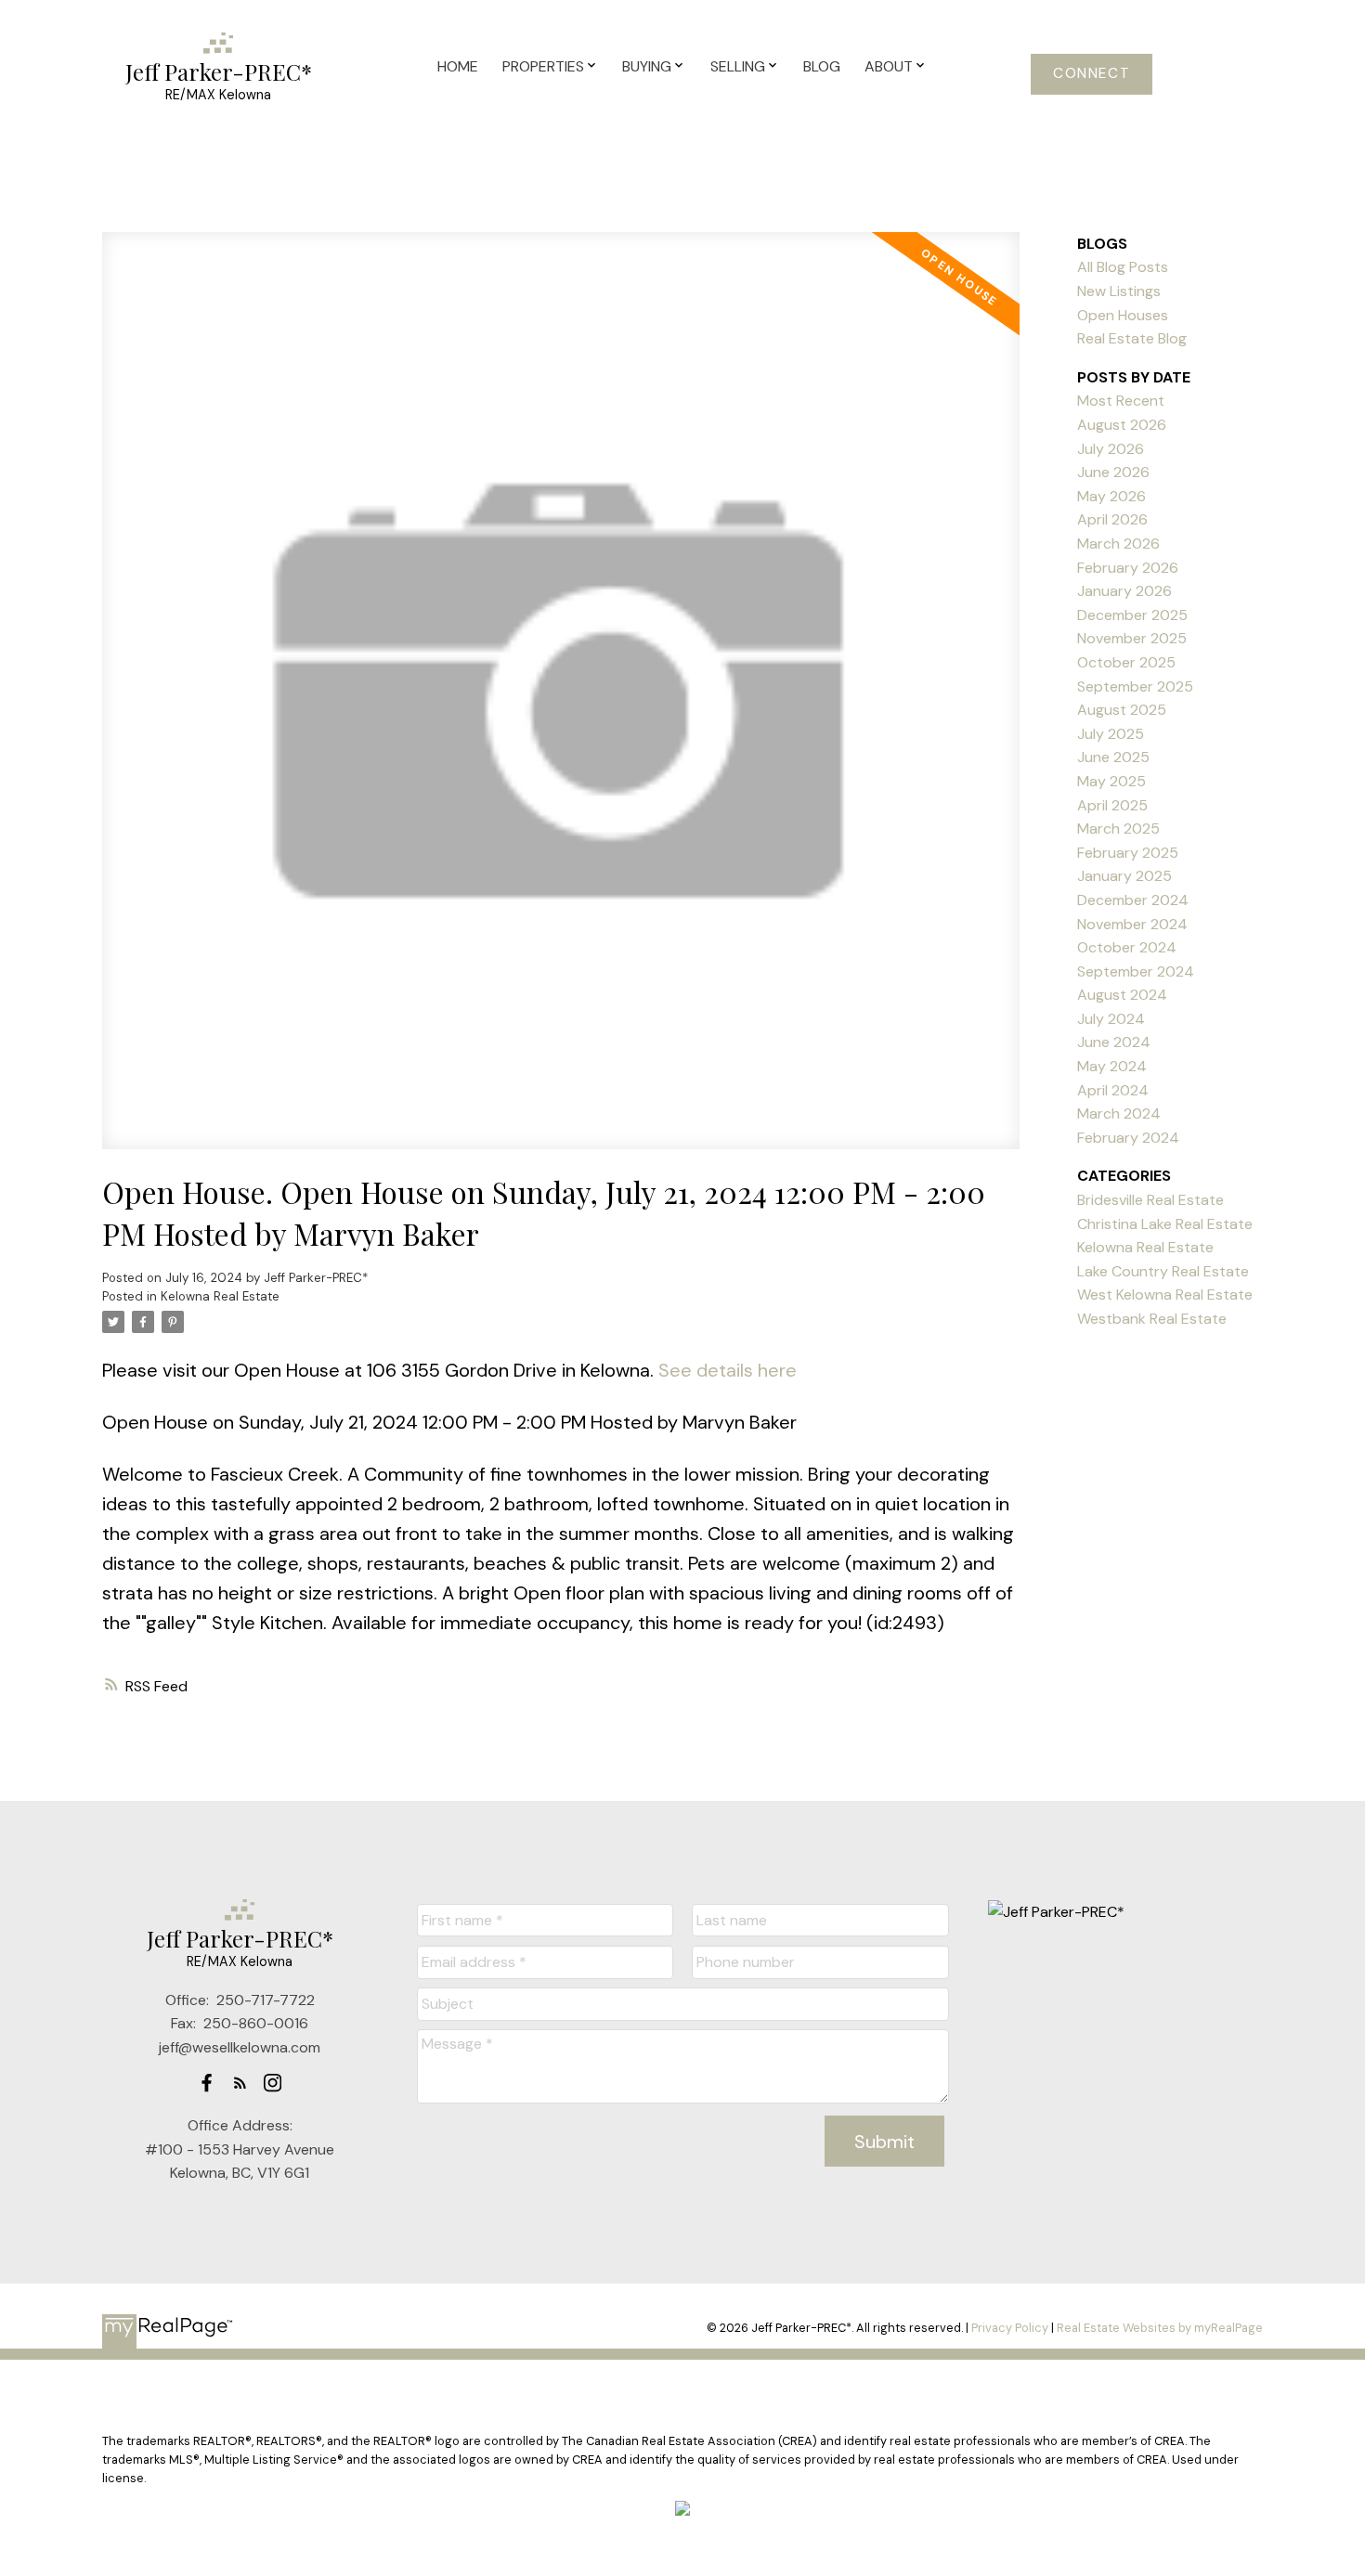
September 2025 (1135, 686)
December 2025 (1132, 615)
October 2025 (1126, 662)
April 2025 (1112, 805)
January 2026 (1124, 591)
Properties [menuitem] (543, 66)
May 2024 (1112, 1066)
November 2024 (1132, 924)
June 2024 (1114, 1042)
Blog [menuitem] (822, 66)
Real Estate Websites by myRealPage (1160, 2328)
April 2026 (1112, 519)
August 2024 (1122, 995)
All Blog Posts (1123, 267)
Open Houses (1123, 315)
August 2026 (1122, 425)
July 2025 (1111, 734)
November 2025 (1132, 638)
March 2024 (1119, 1113)
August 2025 (1122, 710)
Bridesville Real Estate (1150, 1200)
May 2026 (1111, 496)
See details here (728, 1370)
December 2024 (1133, 900)
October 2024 (1127, 947)
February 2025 (1128, 853)
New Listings (1119, 291)
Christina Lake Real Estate (1165, 1224)
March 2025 (1118, 828)
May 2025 (1111, 781)
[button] (1092, 74)
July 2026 (1111, 449)
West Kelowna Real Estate (1165, 1294)
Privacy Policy (1010, 2328)
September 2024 (1136, 971)
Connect (1092, 74)
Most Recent (1121, 401)
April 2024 (1113, 1090)
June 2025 (1113, 757)
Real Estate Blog (1132, 338)
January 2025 (1124, 876)
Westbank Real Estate (1152, 1319)
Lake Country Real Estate (1163, 1271)
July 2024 (1111, 1019)
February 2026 (1128, 568)
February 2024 (1128, 1138)
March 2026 (1118, 544)
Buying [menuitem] (647, 66)
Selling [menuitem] (738, 66)
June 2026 (1113, 472)
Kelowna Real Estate (220, 1296)
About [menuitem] (889, 66)
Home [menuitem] (458, 66)
